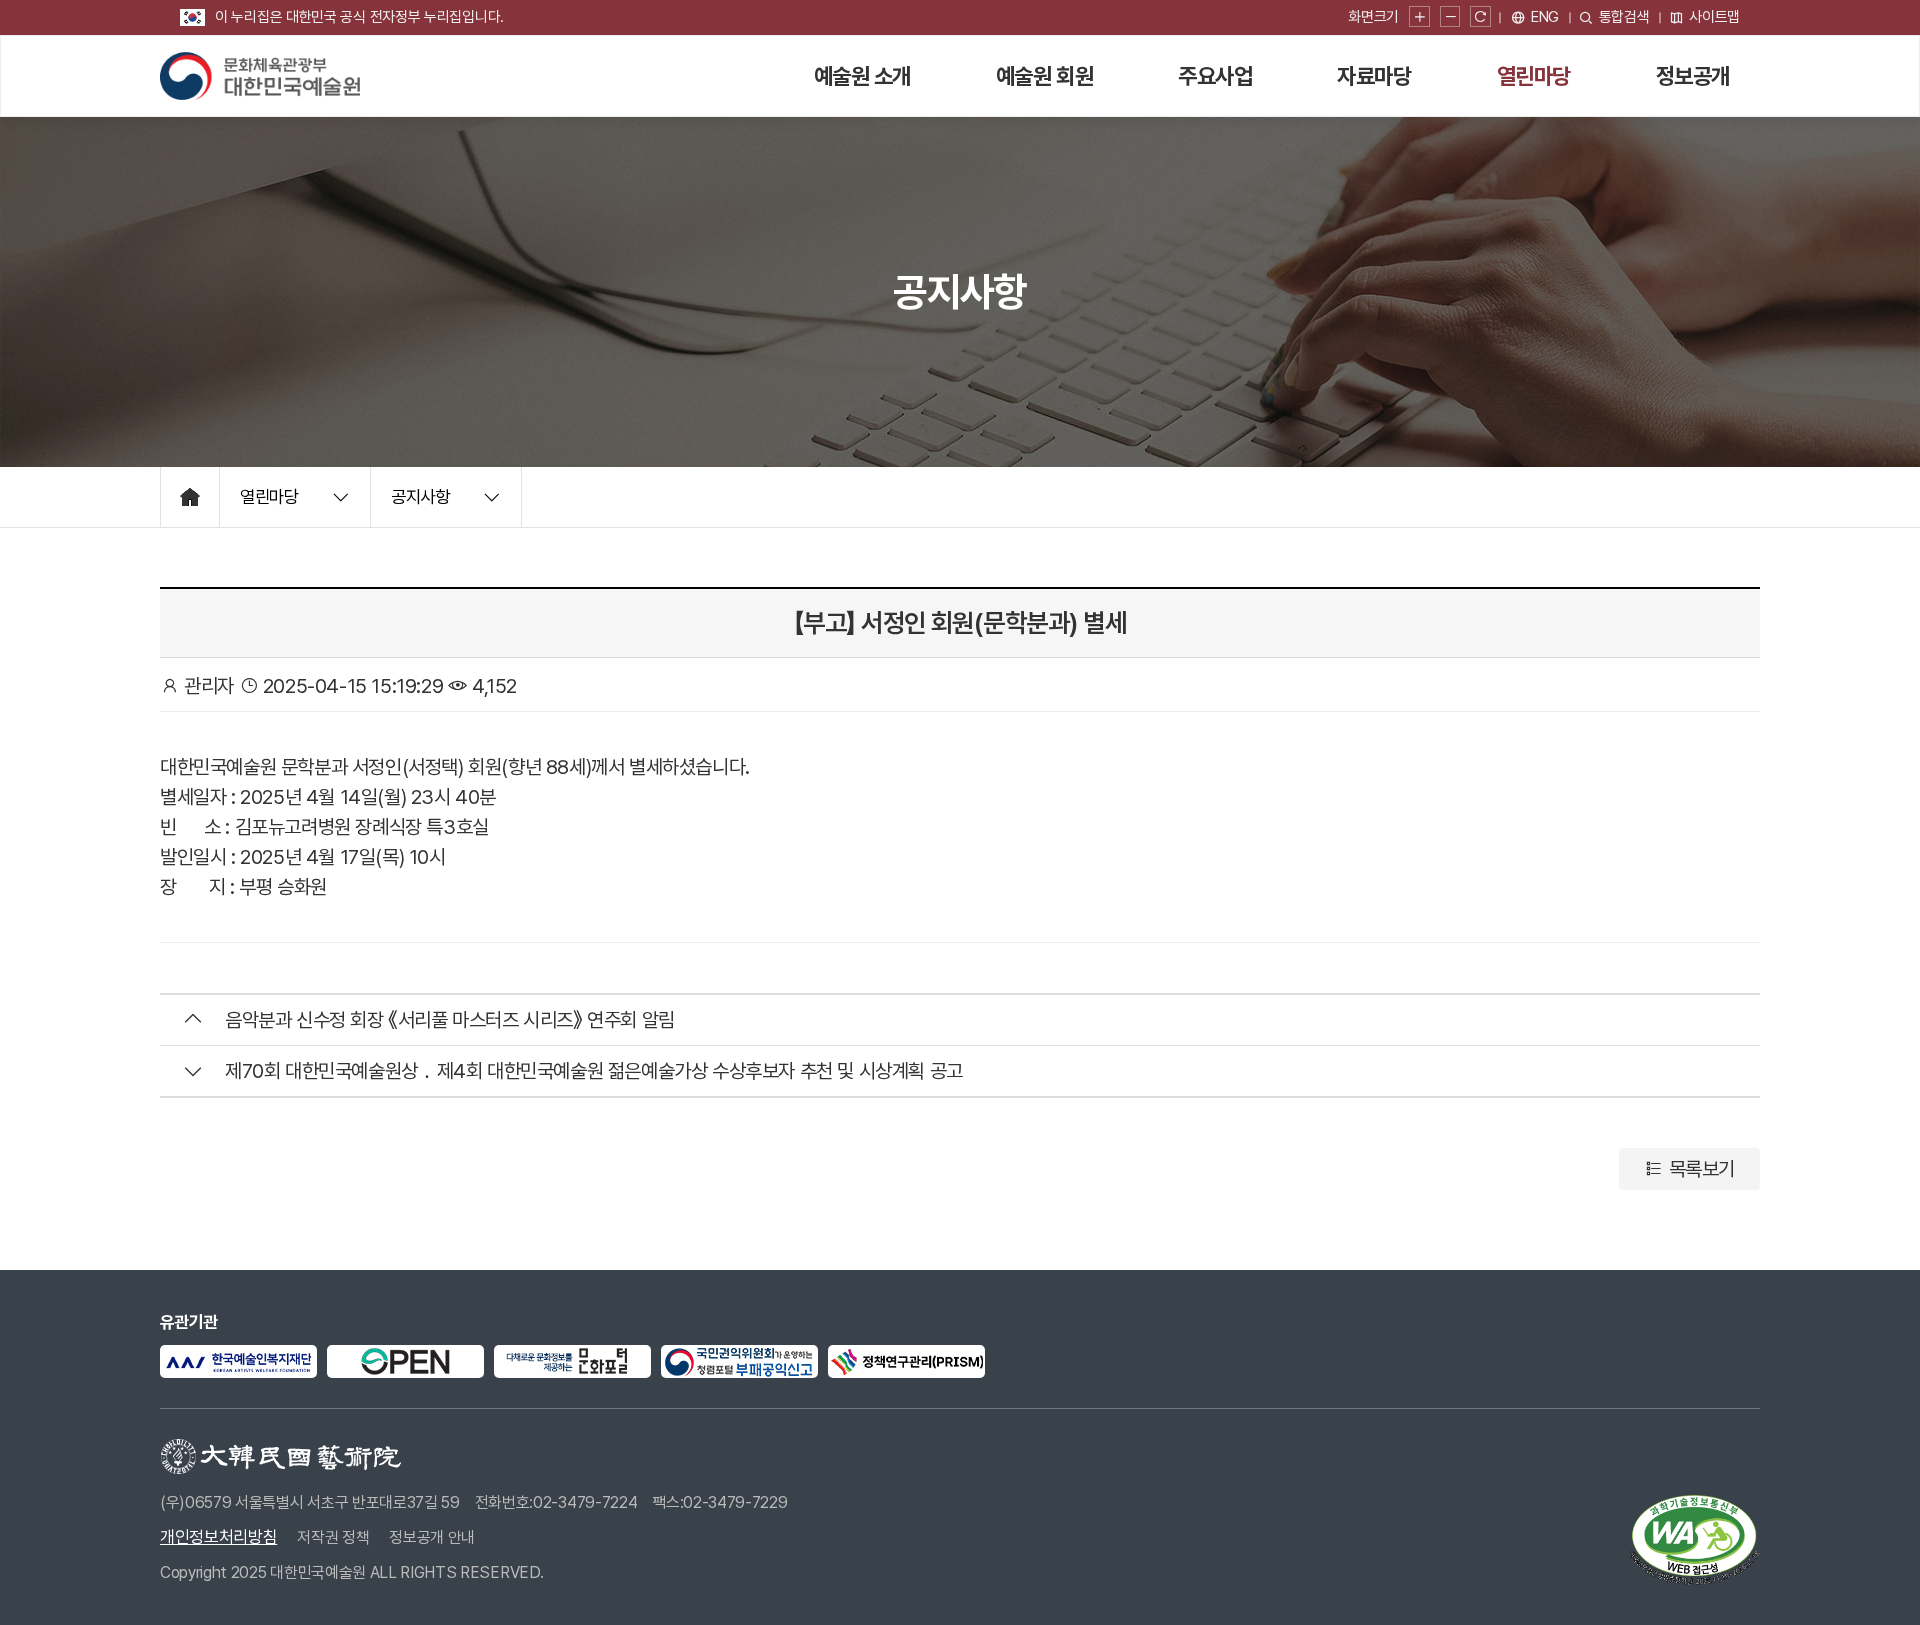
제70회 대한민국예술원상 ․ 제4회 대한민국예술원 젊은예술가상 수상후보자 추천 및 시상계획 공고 (594, 1071)
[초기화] (1480, 17)
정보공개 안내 (432, 1537)
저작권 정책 (333, 1537)
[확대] (1419, 17)
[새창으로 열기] (238, 1361)
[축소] (1450, 17)
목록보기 (1699, 1169)
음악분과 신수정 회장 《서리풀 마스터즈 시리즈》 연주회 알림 (450, 1020)
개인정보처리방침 (218, 1537)
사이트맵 (1714, 17)
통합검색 (1624, 17)
